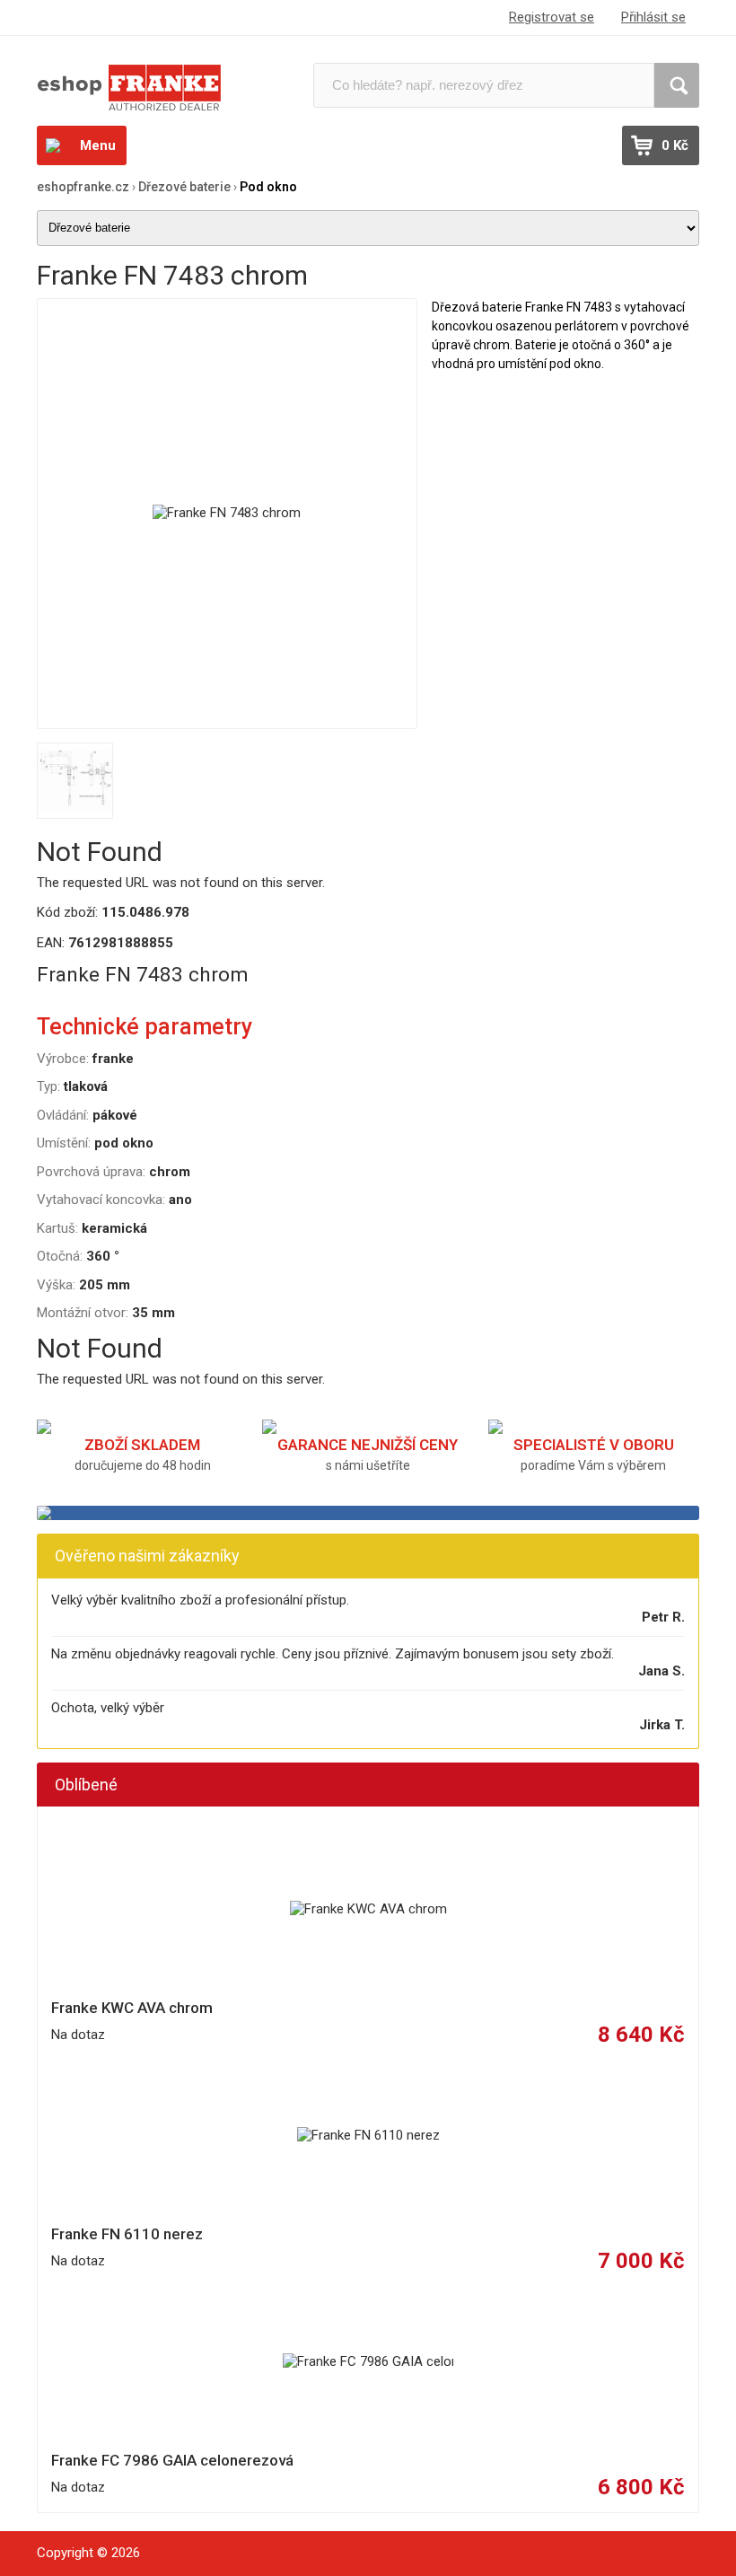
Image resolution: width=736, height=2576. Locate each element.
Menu (98, 145)
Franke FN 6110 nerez (127, 2234)
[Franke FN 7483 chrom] (227, 514)
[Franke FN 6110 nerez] (368, 2136)
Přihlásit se (653, 17)
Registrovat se (552, 17)
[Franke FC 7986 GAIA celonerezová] (368, 2362)
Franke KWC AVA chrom (132, 2008)
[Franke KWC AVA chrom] (368, 1910)
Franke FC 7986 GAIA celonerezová (172, 2460)
